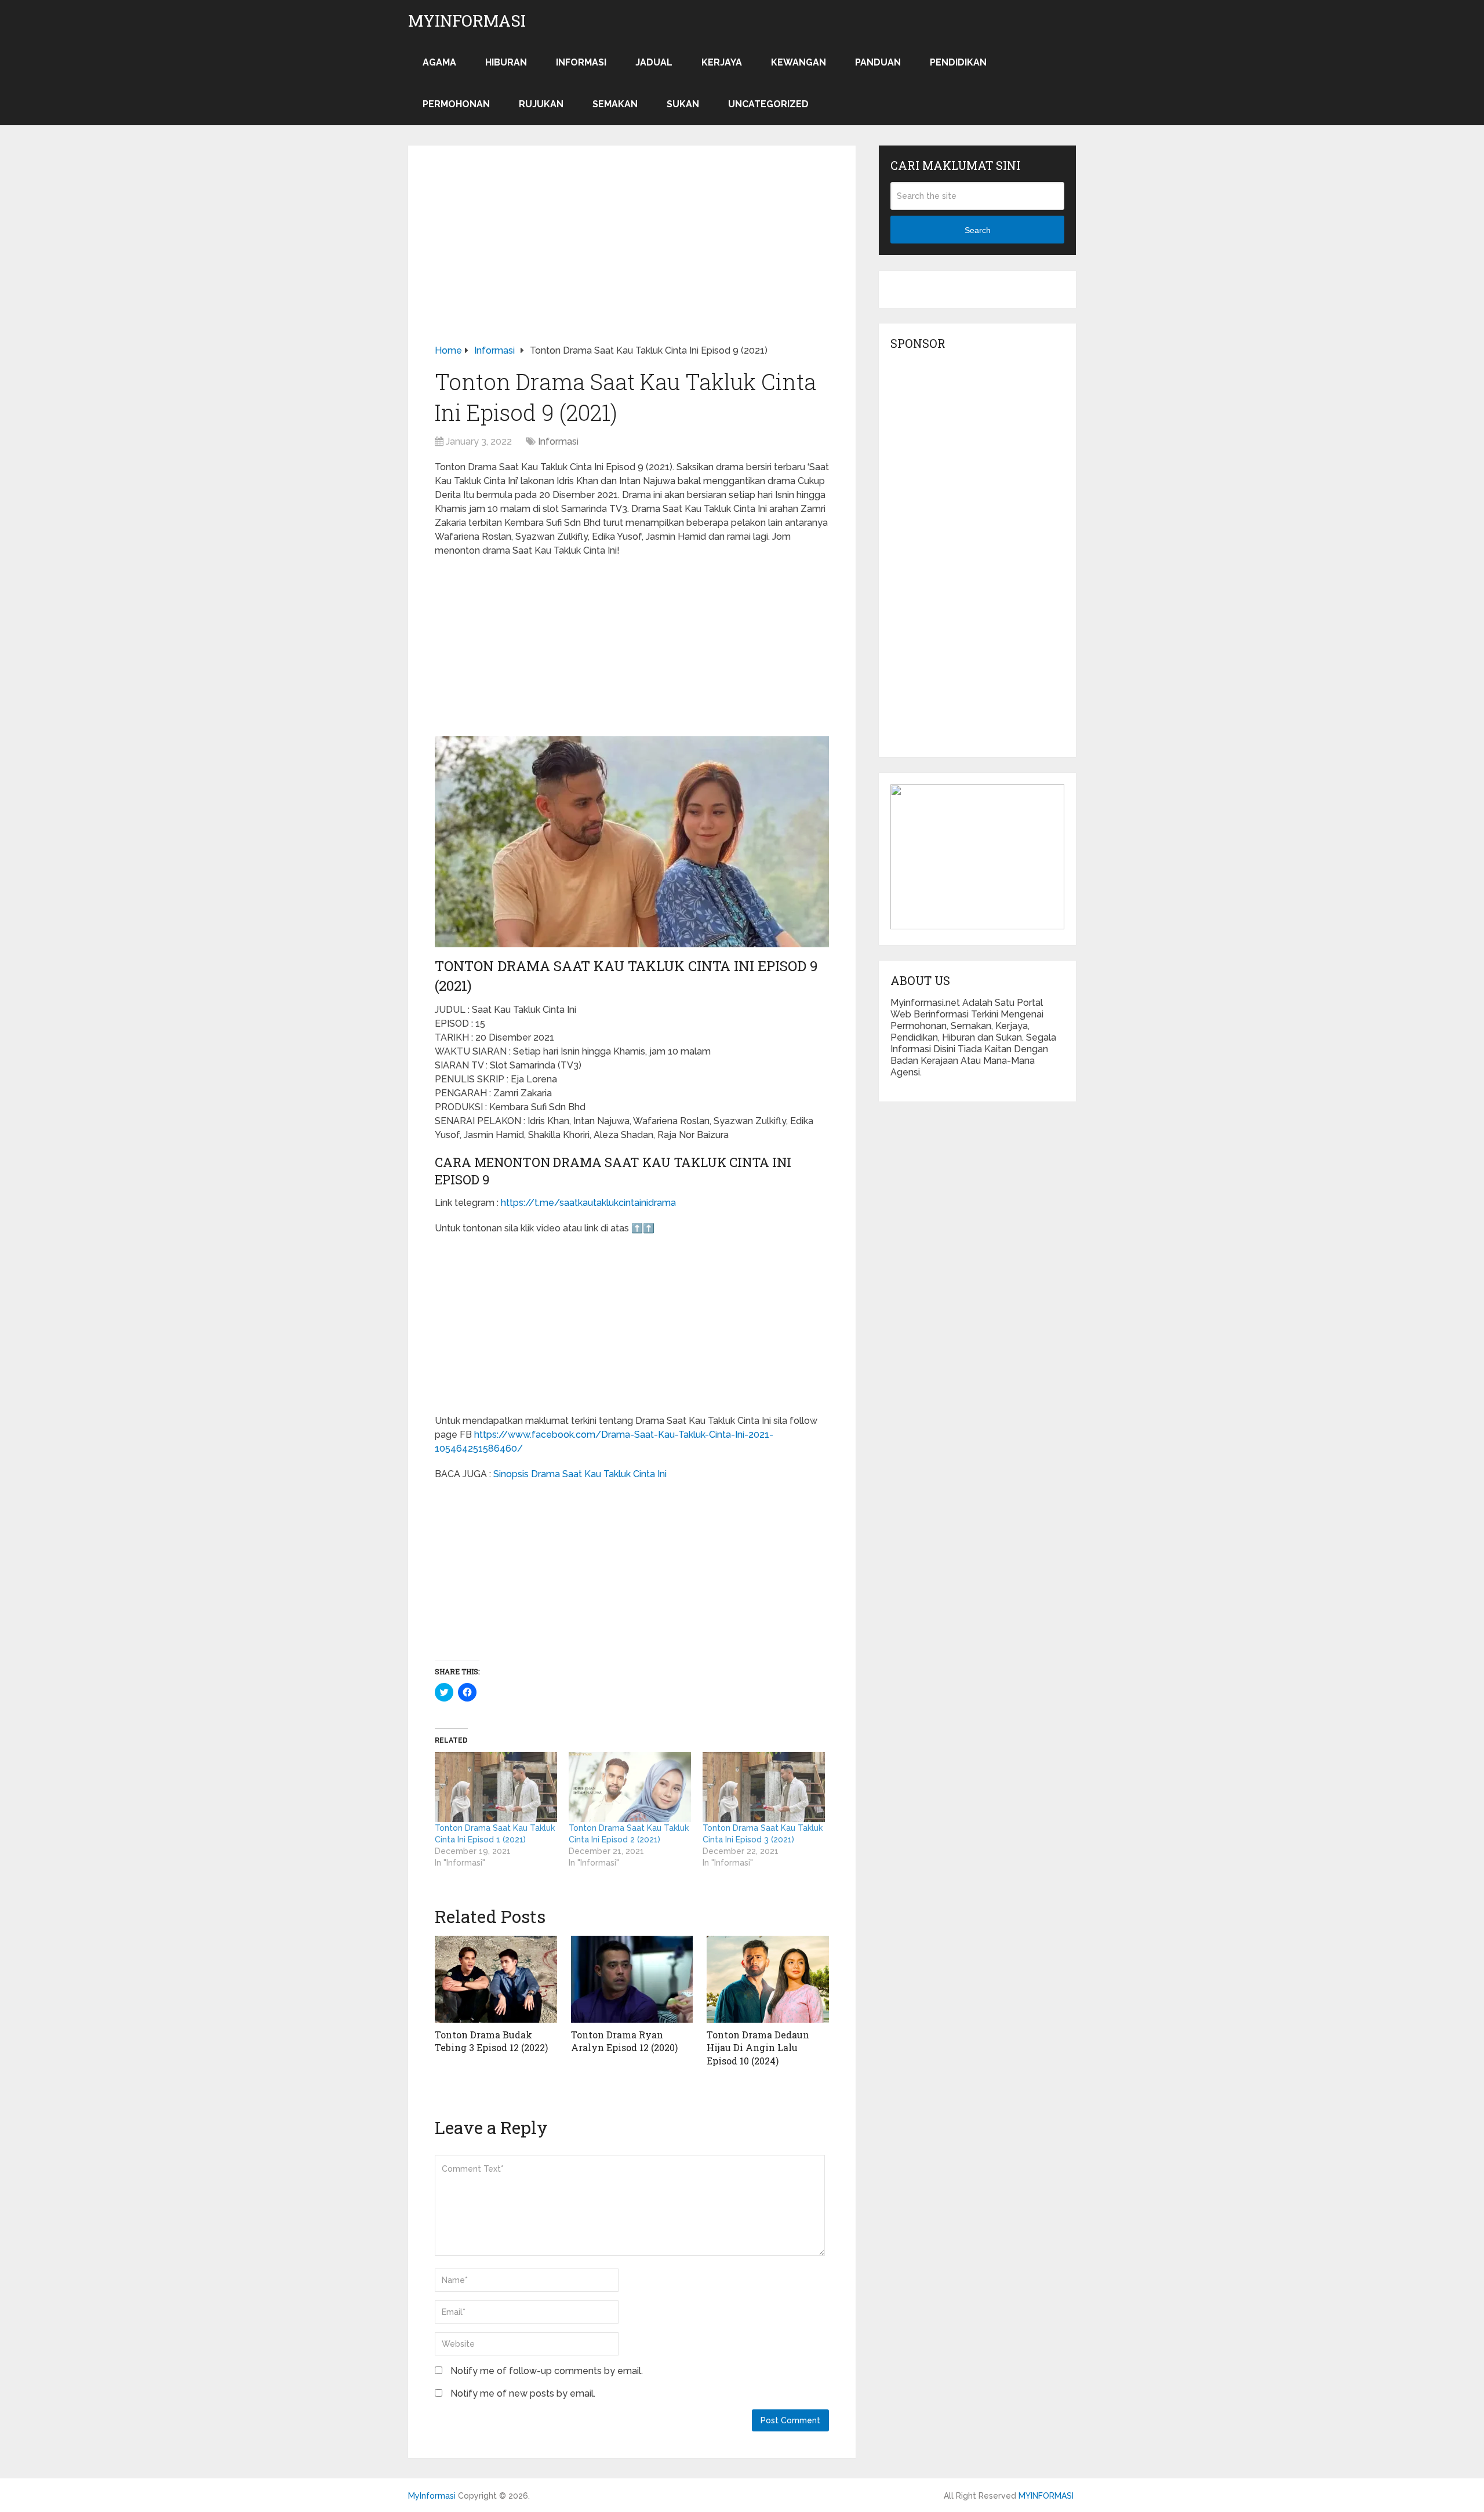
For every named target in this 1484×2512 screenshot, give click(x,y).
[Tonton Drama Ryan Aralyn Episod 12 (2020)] (632, 1979)
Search (978, 230)
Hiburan (506, 62)
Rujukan (541, 104)
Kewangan (799, 62)
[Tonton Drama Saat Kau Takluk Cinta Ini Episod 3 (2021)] (764, 1787)
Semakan (615, 104)
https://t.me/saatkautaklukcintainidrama (588, 1203)
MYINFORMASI (1046, 2496)
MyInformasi (467, 21)
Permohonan (456, 104)
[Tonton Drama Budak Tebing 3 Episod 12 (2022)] (496, 1979)
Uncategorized (768, 104)
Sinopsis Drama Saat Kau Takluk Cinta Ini (580, 1474)
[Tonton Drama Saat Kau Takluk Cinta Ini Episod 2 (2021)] (630, 1787)
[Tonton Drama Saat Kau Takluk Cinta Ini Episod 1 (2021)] (496, 1787)
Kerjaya (722, 62)
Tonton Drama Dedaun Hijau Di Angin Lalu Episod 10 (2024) (758, 2048)
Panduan (878, 62)
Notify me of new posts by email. (523, 2393)
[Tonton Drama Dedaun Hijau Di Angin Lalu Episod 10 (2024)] (768, 1979)
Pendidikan (958, 62)
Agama (439, 62)
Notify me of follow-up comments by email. (547, 2371)
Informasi (581, 62)
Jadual (654, 62)
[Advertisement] (632, 258)
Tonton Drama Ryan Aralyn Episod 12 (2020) (624, 2041)
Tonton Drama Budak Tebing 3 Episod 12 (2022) (491, 2041)
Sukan (683, 104)
